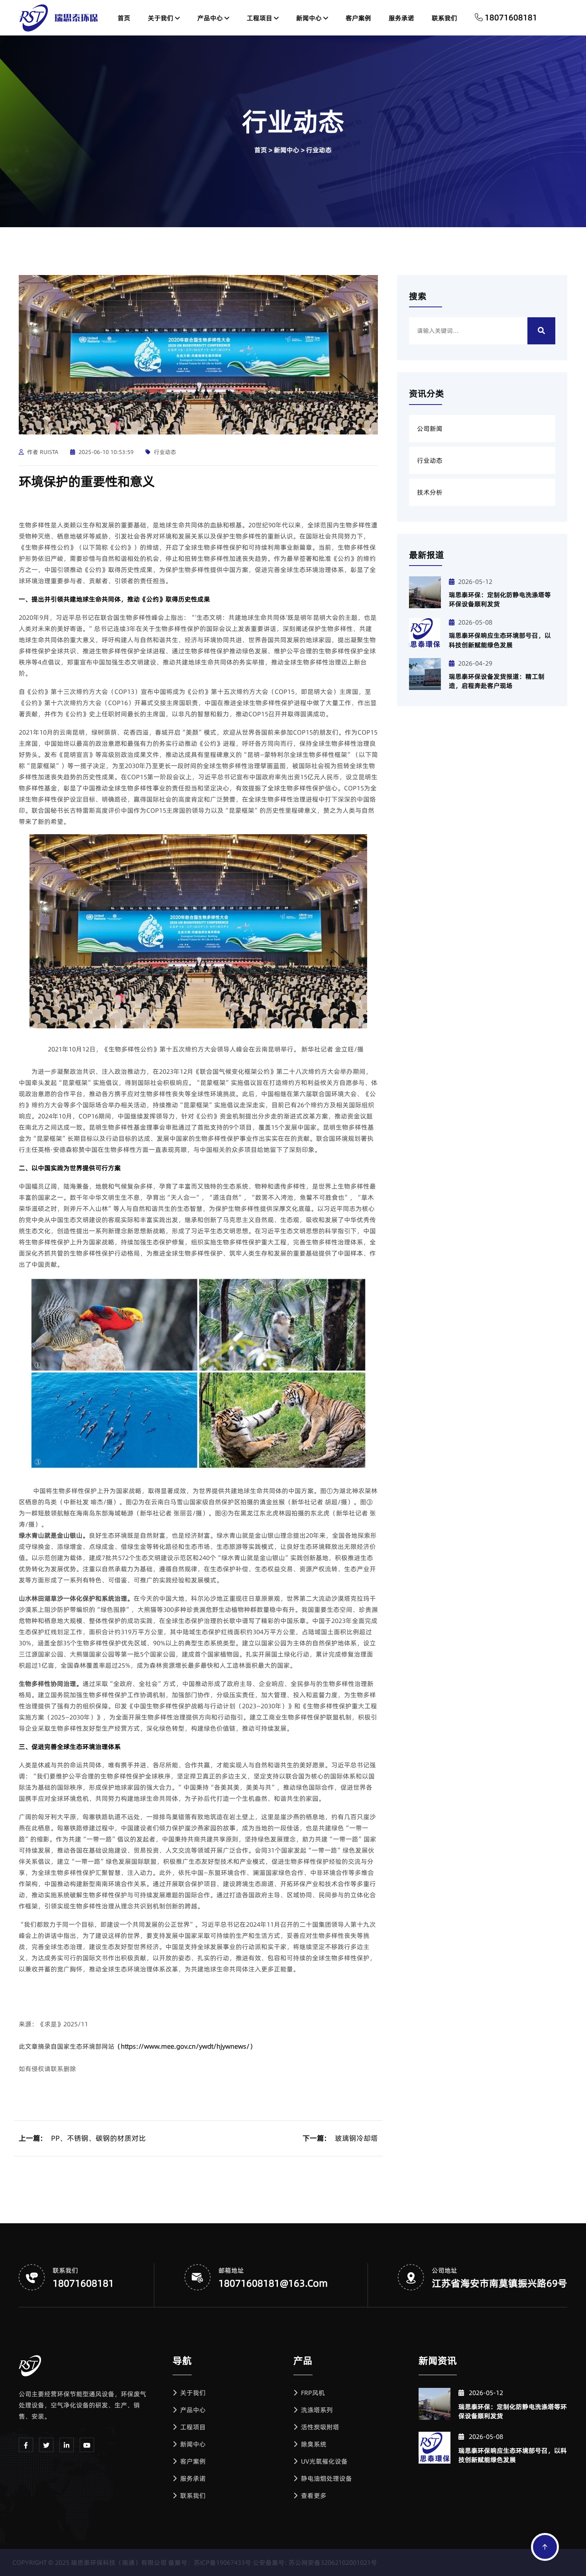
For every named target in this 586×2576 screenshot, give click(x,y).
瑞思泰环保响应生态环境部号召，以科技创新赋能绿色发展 (500, 640)
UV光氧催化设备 (323, 2461)
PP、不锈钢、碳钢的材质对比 (98, 2138)
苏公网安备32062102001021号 (339, 2562)
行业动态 (319, 150)
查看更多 (313, 2495)
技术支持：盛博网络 (505, 2562)
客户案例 (358, 18)
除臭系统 (313, 2444)
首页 (124, 18)
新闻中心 (310, 18)
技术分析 (430, 492)
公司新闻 (430, 428)
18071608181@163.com (273, 2283)
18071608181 (83, 2283)
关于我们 (161, 18)
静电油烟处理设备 (326, 2478)
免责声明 (555, 2562)
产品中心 (211, 18)
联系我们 (444, 18)
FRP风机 (312, 2393)
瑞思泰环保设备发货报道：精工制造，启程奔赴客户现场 (497, 681)
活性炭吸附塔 (319, 2427)
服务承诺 (401, 18)
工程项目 (260, 18)
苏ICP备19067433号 (229, 2562)
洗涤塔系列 (316, 2410)
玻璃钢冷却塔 (356, 2138)
